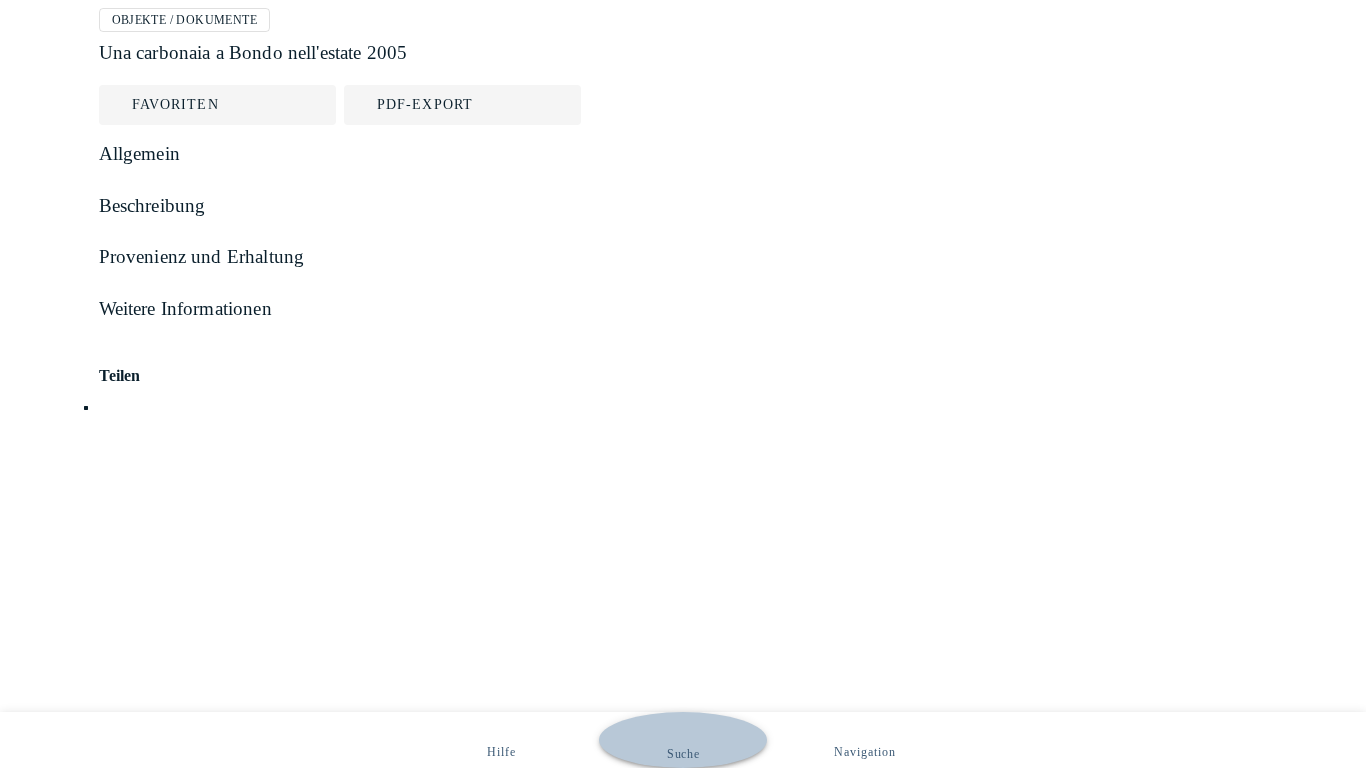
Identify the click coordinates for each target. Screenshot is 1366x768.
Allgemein (139, 153)
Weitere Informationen (185, 308)
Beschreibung (152, 205)
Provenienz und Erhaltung (202, 256)
